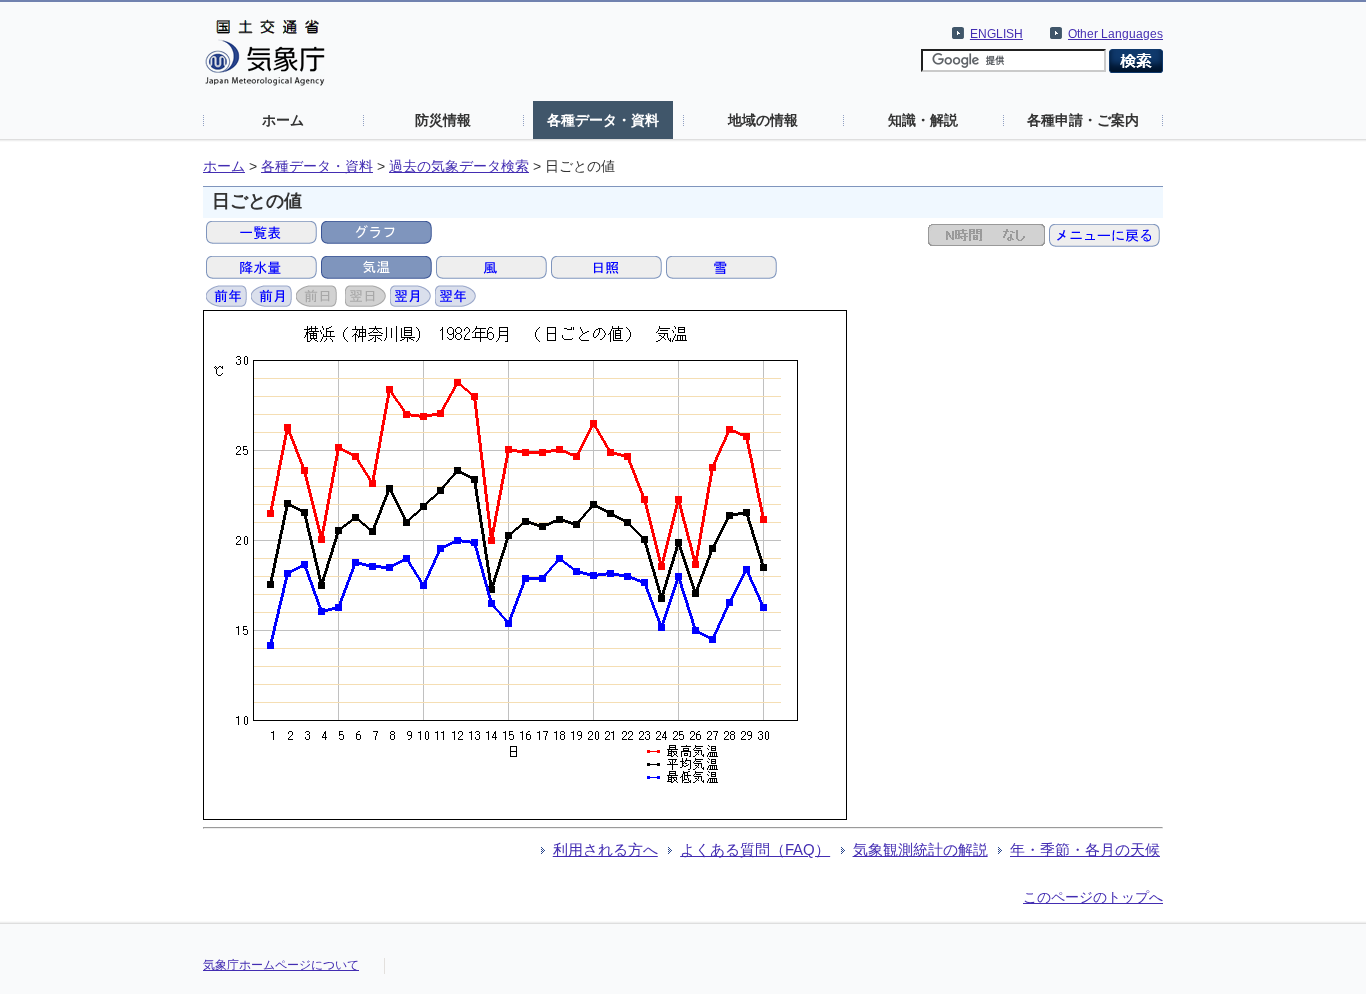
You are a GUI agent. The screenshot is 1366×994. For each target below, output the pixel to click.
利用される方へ (605, 849)
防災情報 (443, 120)
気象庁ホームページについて (281, 965)
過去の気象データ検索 (459, 166)
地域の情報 (763, 120)
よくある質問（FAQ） (755, 849)
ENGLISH (996, 34)
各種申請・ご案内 (1083, 120)
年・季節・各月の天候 (1085, 849)
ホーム (283, 120)
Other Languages (1115, 34)
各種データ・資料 (603, 120)
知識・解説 (923, 120)
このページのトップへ (1093, 897)
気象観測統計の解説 (920, 849)
